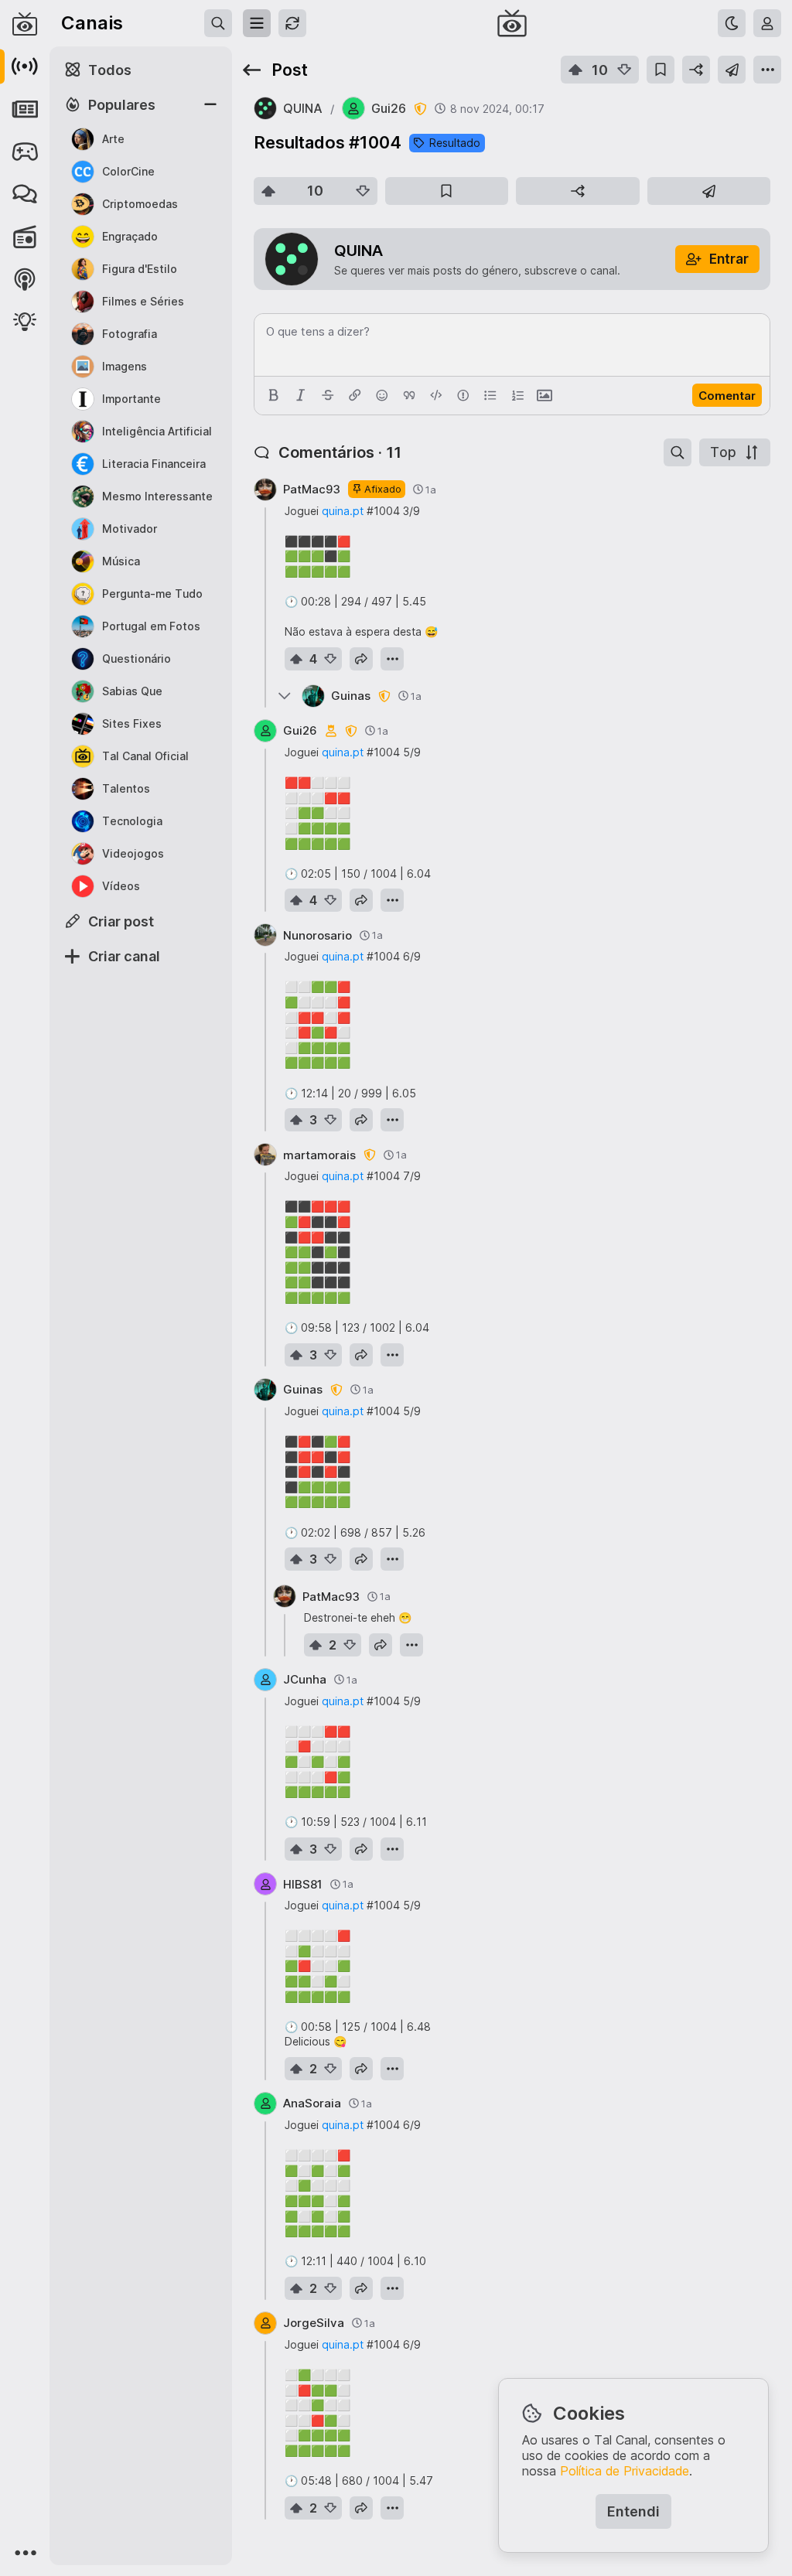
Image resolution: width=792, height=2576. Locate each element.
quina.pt (343, 511)
